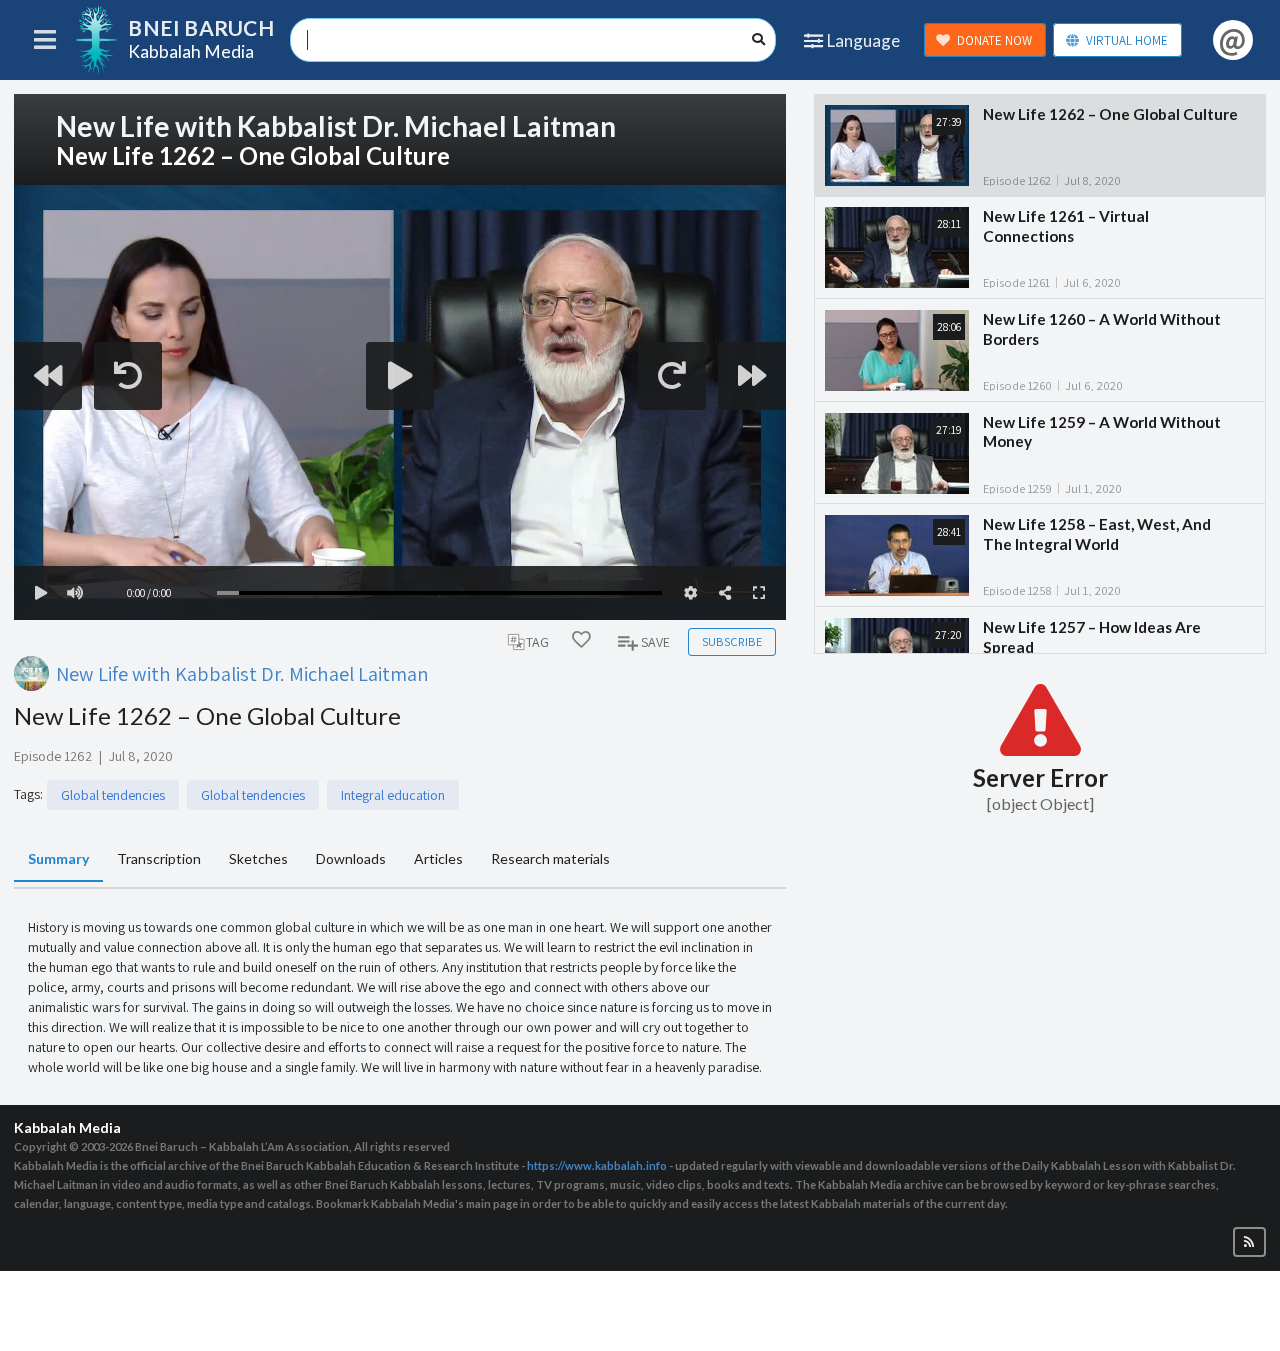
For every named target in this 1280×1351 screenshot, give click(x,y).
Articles (438, 858)
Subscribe (732, 641)
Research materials (550, 858)
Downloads (351, 858)
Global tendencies (113, 795)
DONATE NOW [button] (994, 40)
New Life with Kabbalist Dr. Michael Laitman (242, 673)
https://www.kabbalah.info (597, 1165)
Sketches (258, 858)
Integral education (393, 795)
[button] (1249, 1242)
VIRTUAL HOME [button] (1127, 40)
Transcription (159, 858)
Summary (58, 858)
